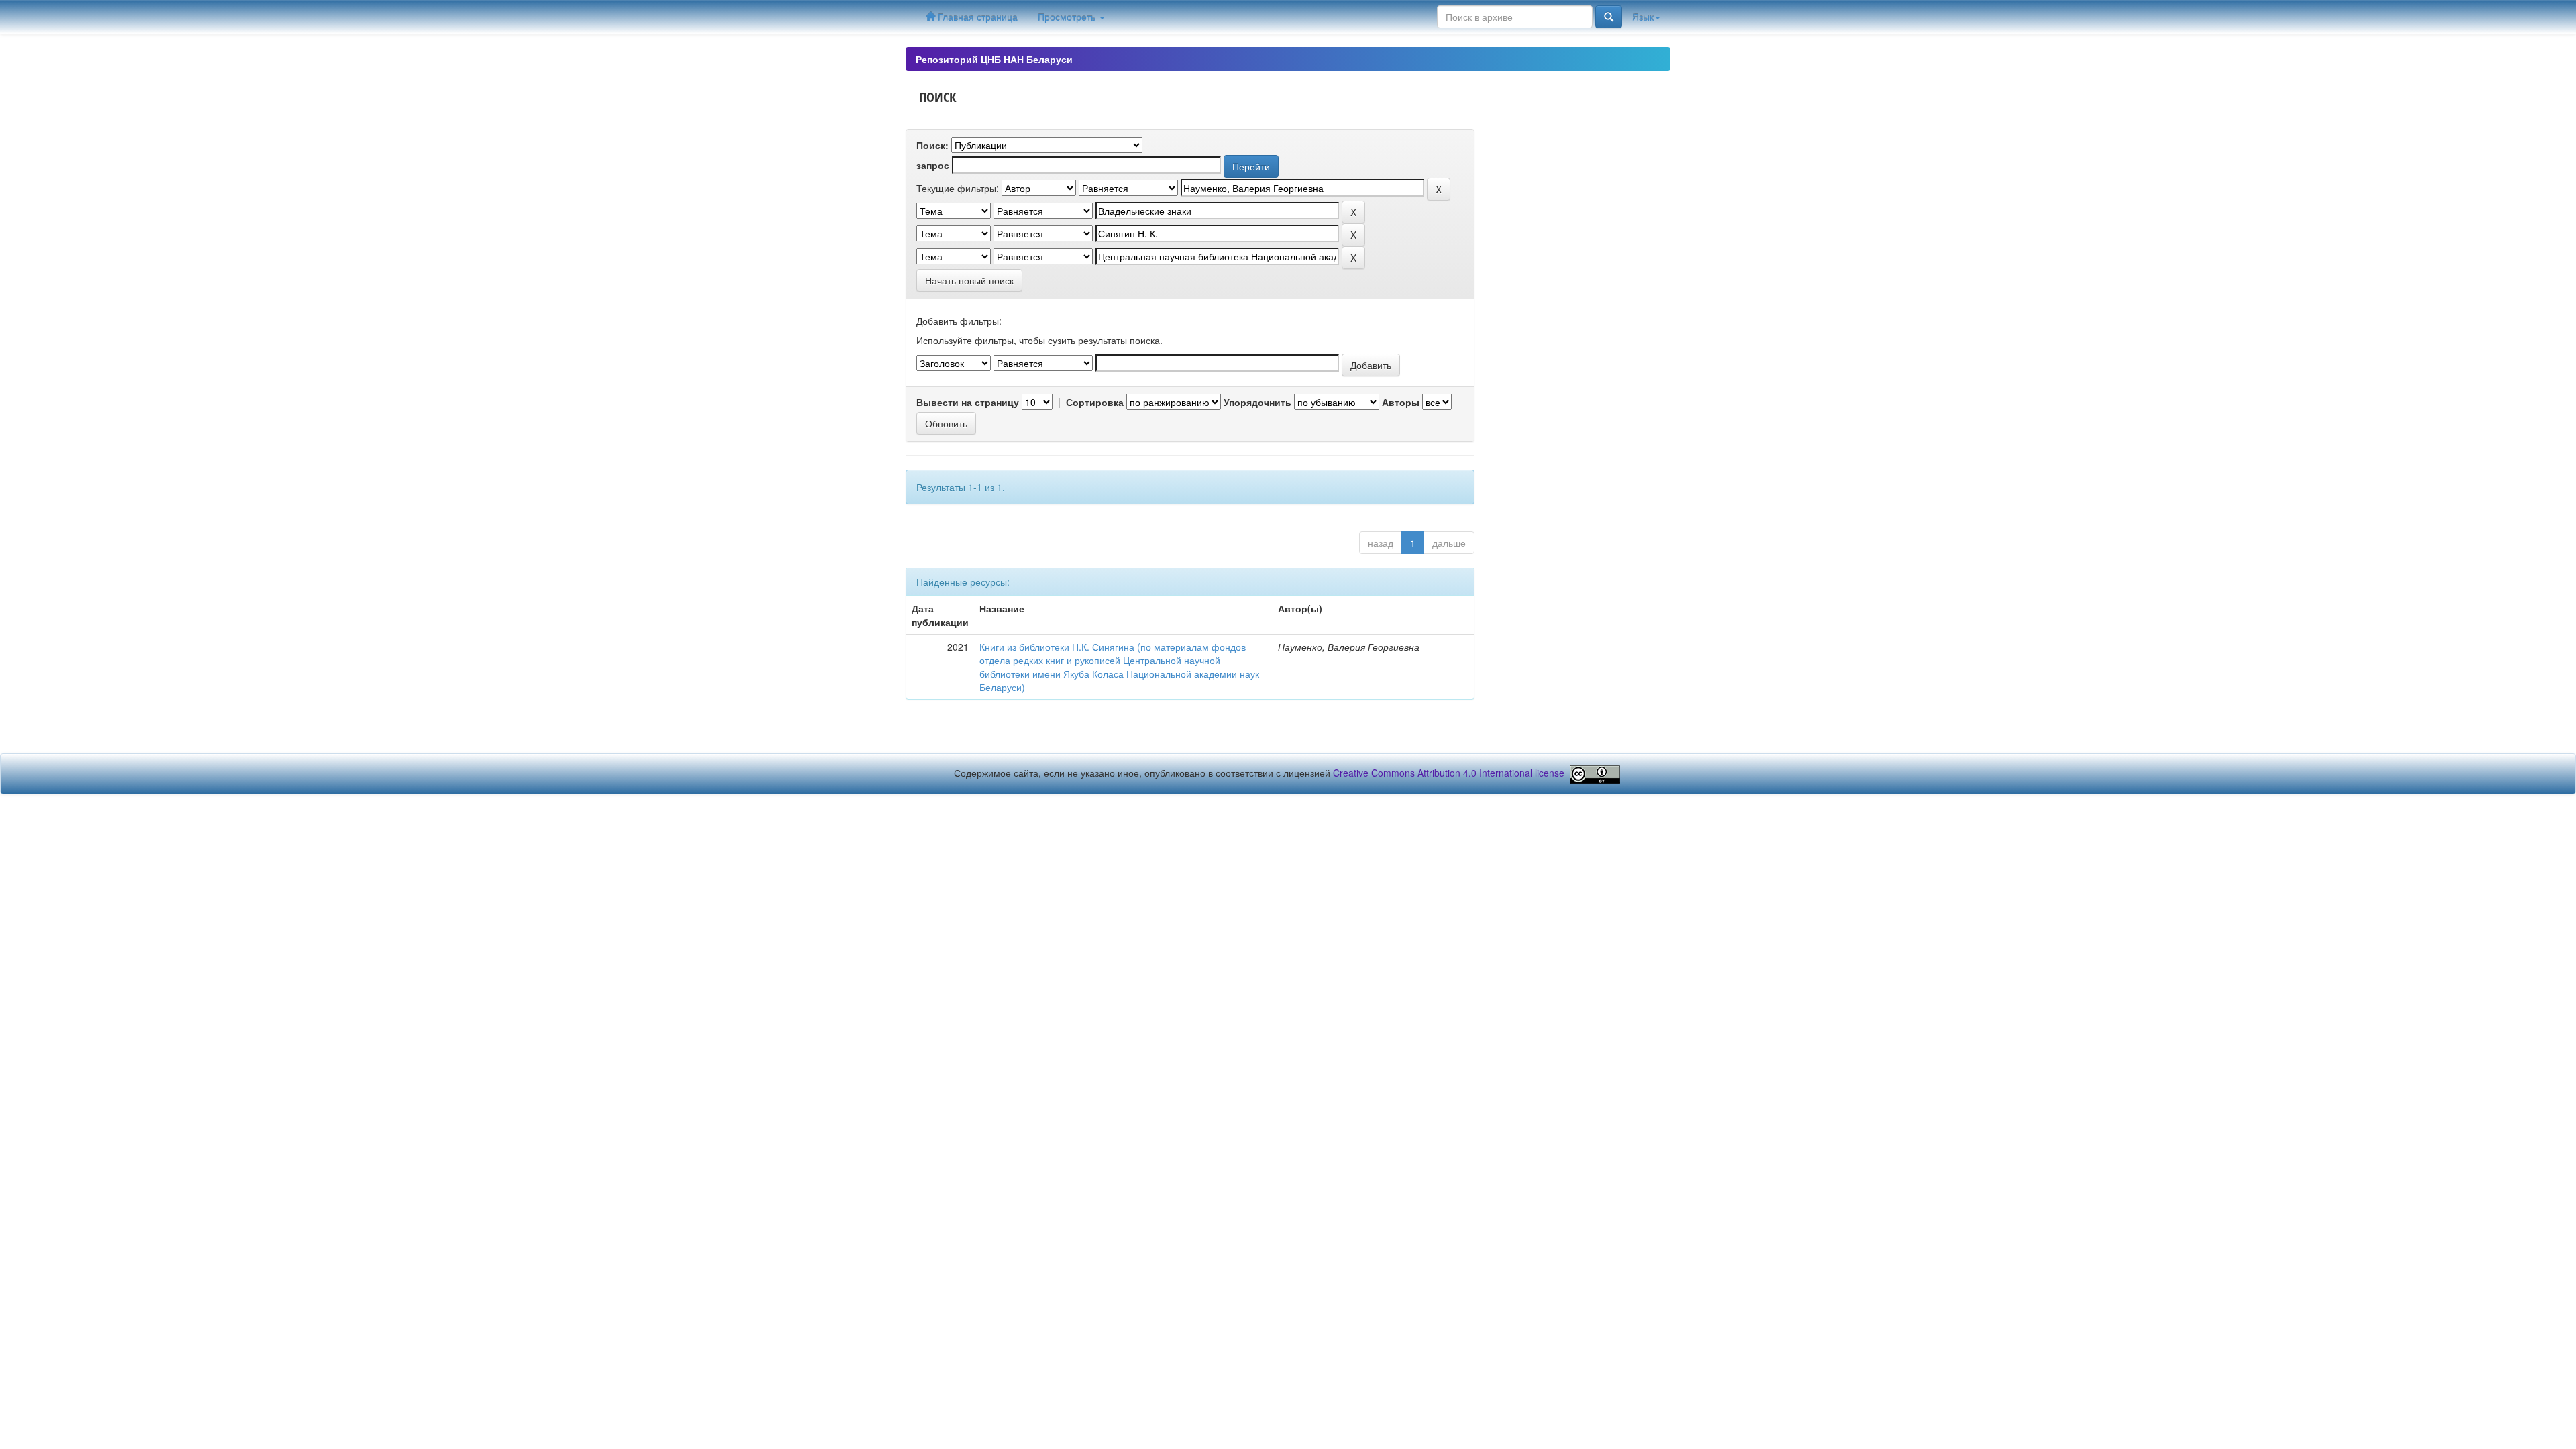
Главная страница (976, 17)
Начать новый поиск (969, 280)
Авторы (1401, 402)
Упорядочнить (1257, 402)
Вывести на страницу (968, 402)
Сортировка (1095, 402)
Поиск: (932, 145)
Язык (1643, 17)
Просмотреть (1068, 17)
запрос (933, 165)
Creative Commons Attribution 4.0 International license (1449, 773)
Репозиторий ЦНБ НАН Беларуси (994, 59)
